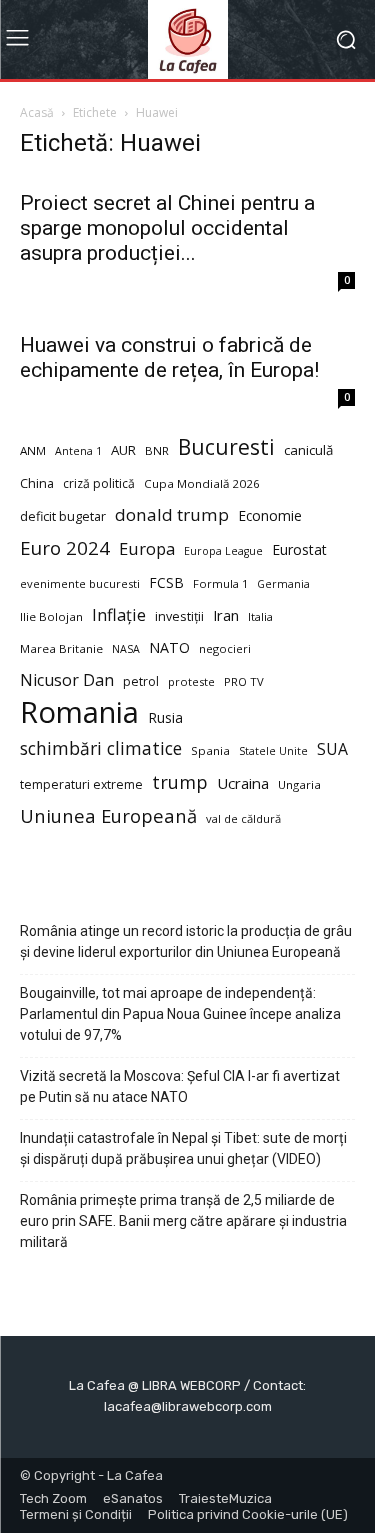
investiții (179, 616)
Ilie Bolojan (51, 616)
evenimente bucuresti (80, 583)
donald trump (172, 514)
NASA (126, 649)
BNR (157, 450)
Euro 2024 (65, 547)
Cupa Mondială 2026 (202, 483)
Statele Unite (273, 751)
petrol (141, 681)
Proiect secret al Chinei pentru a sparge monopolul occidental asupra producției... (167, 228)
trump (180, 782)
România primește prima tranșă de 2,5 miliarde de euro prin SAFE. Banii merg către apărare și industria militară (183, 1221)
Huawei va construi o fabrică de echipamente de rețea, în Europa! (169, 357)
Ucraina (243, 783)
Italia (260, 616)
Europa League (223, 551)
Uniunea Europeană (108, 815)
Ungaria (299, 784)
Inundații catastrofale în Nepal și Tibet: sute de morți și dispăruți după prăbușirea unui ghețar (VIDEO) (183, 1148)
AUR (123, 450)
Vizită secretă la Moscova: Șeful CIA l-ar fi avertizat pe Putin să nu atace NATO (180, 1086)
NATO (169, 647)
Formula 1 (220, 583)
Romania (79, 712)
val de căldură (243, 818)
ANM (33, 450)
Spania (210, 750)
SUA (332, 749)
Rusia (165, 717)
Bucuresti (226, 447)
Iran (226, 615)
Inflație (119, 615)
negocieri (225, 648)
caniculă (308, 450)
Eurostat (299, 549)
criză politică (99, 483)
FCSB (166, 582)
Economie (270, 515)
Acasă (37, 112)
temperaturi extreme (81, 784)
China (37, 483)
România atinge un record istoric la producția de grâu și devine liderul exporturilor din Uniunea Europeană (186, 941)
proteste (191, 681)
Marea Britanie (61, 648)
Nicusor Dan (67, 680)
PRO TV (244, 681)
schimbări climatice (101, 748)
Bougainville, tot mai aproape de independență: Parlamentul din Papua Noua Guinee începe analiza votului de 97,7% (180, 1014)
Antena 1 (78, 451)
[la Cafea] (187, 39)
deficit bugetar (63, 516)
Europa (147, 548)
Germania (283, 584)
